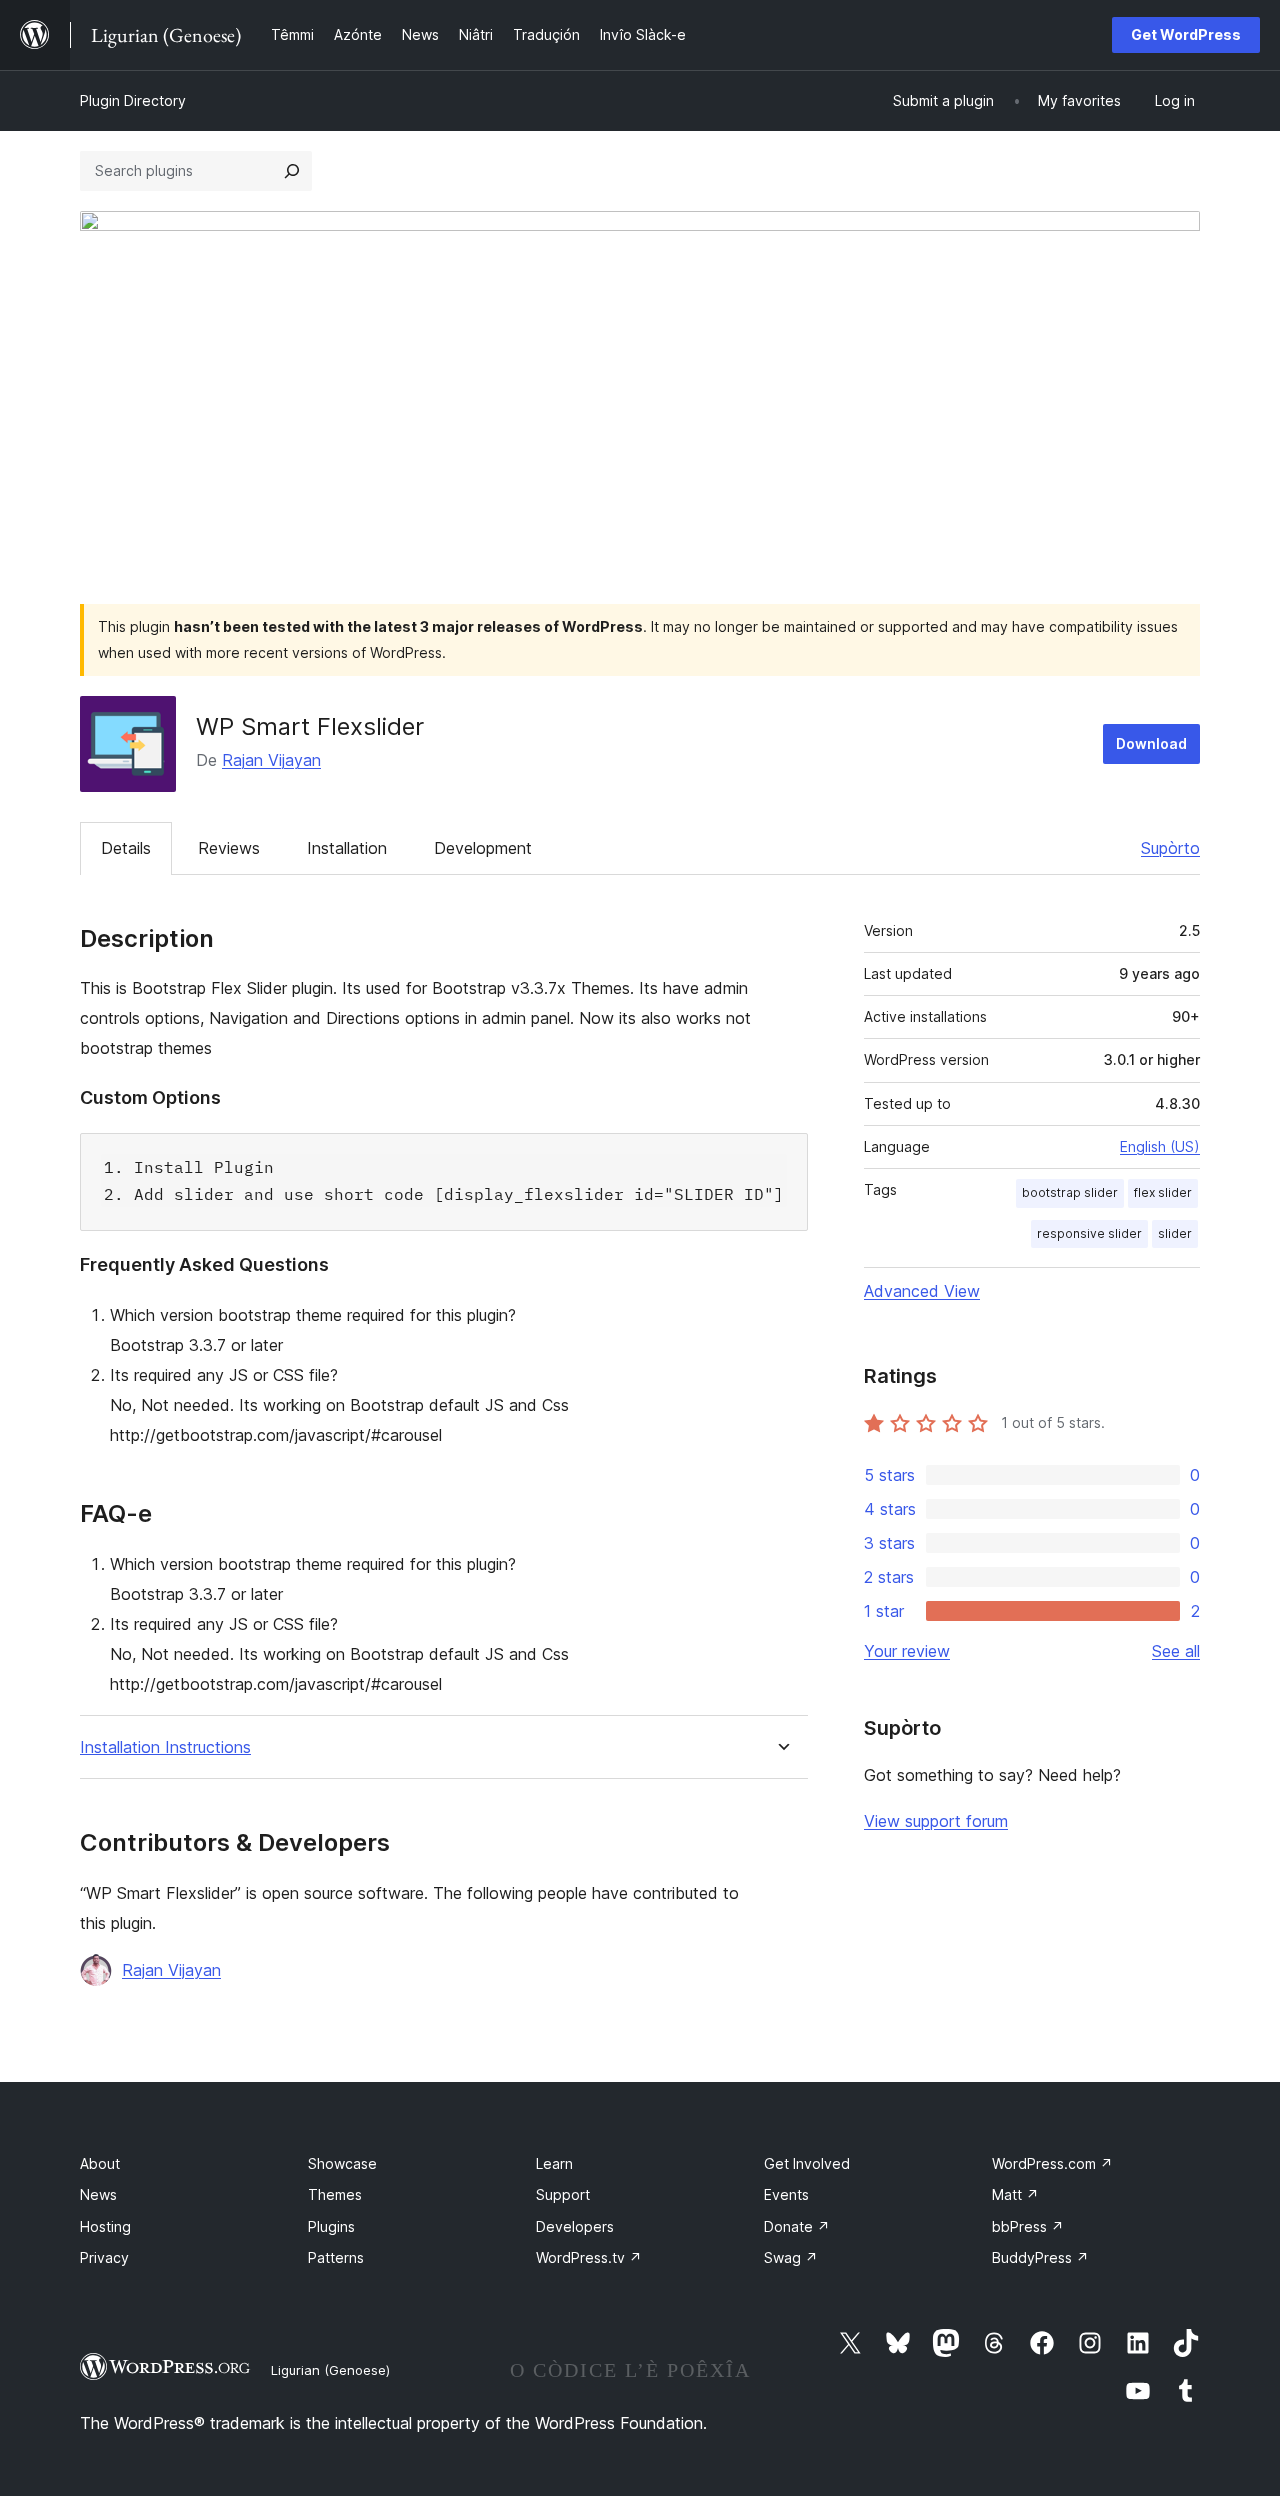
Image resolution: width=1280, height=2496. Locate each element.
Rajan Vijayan (271, 760)
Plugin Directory (133, 100)
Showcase (342, 2163)
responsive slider (1089, 1233)
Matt (1015, 2194)
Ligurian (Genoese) (330, 2370)
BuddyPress (1040, 2257)
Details (126, 848)
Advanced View (922, 1291)
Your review (907, 1651)
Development (483, 848)
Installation (347, 848)
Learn (554, 2163)
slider (1175, 1233)
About (100, 2163)
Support (563, 2194)
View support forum (936, 1821)
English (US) (1160, 1146)
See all (1176, 1651)
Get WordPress (1186, 34)
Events (786, 2194)
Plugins (331, 2226)
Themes (335, 2194)
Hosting (105, 2226)
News (98, 2194)
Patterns (336, 2257)
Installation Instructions (165, 1747)
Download (1151, 743)
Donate (797, 2226)
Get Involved (807, 2163)
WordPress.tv (589, 2257)
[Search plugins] (292, 171)
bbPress (1028, 2226)
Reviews (229, 848)
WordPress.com (1052, 2163)
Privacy (104, 2257)
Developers (575, 2226)
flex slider (1163, 1192)
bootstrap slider (1070, 1192)
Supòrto (1170, 848)
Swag (791, 2257)
